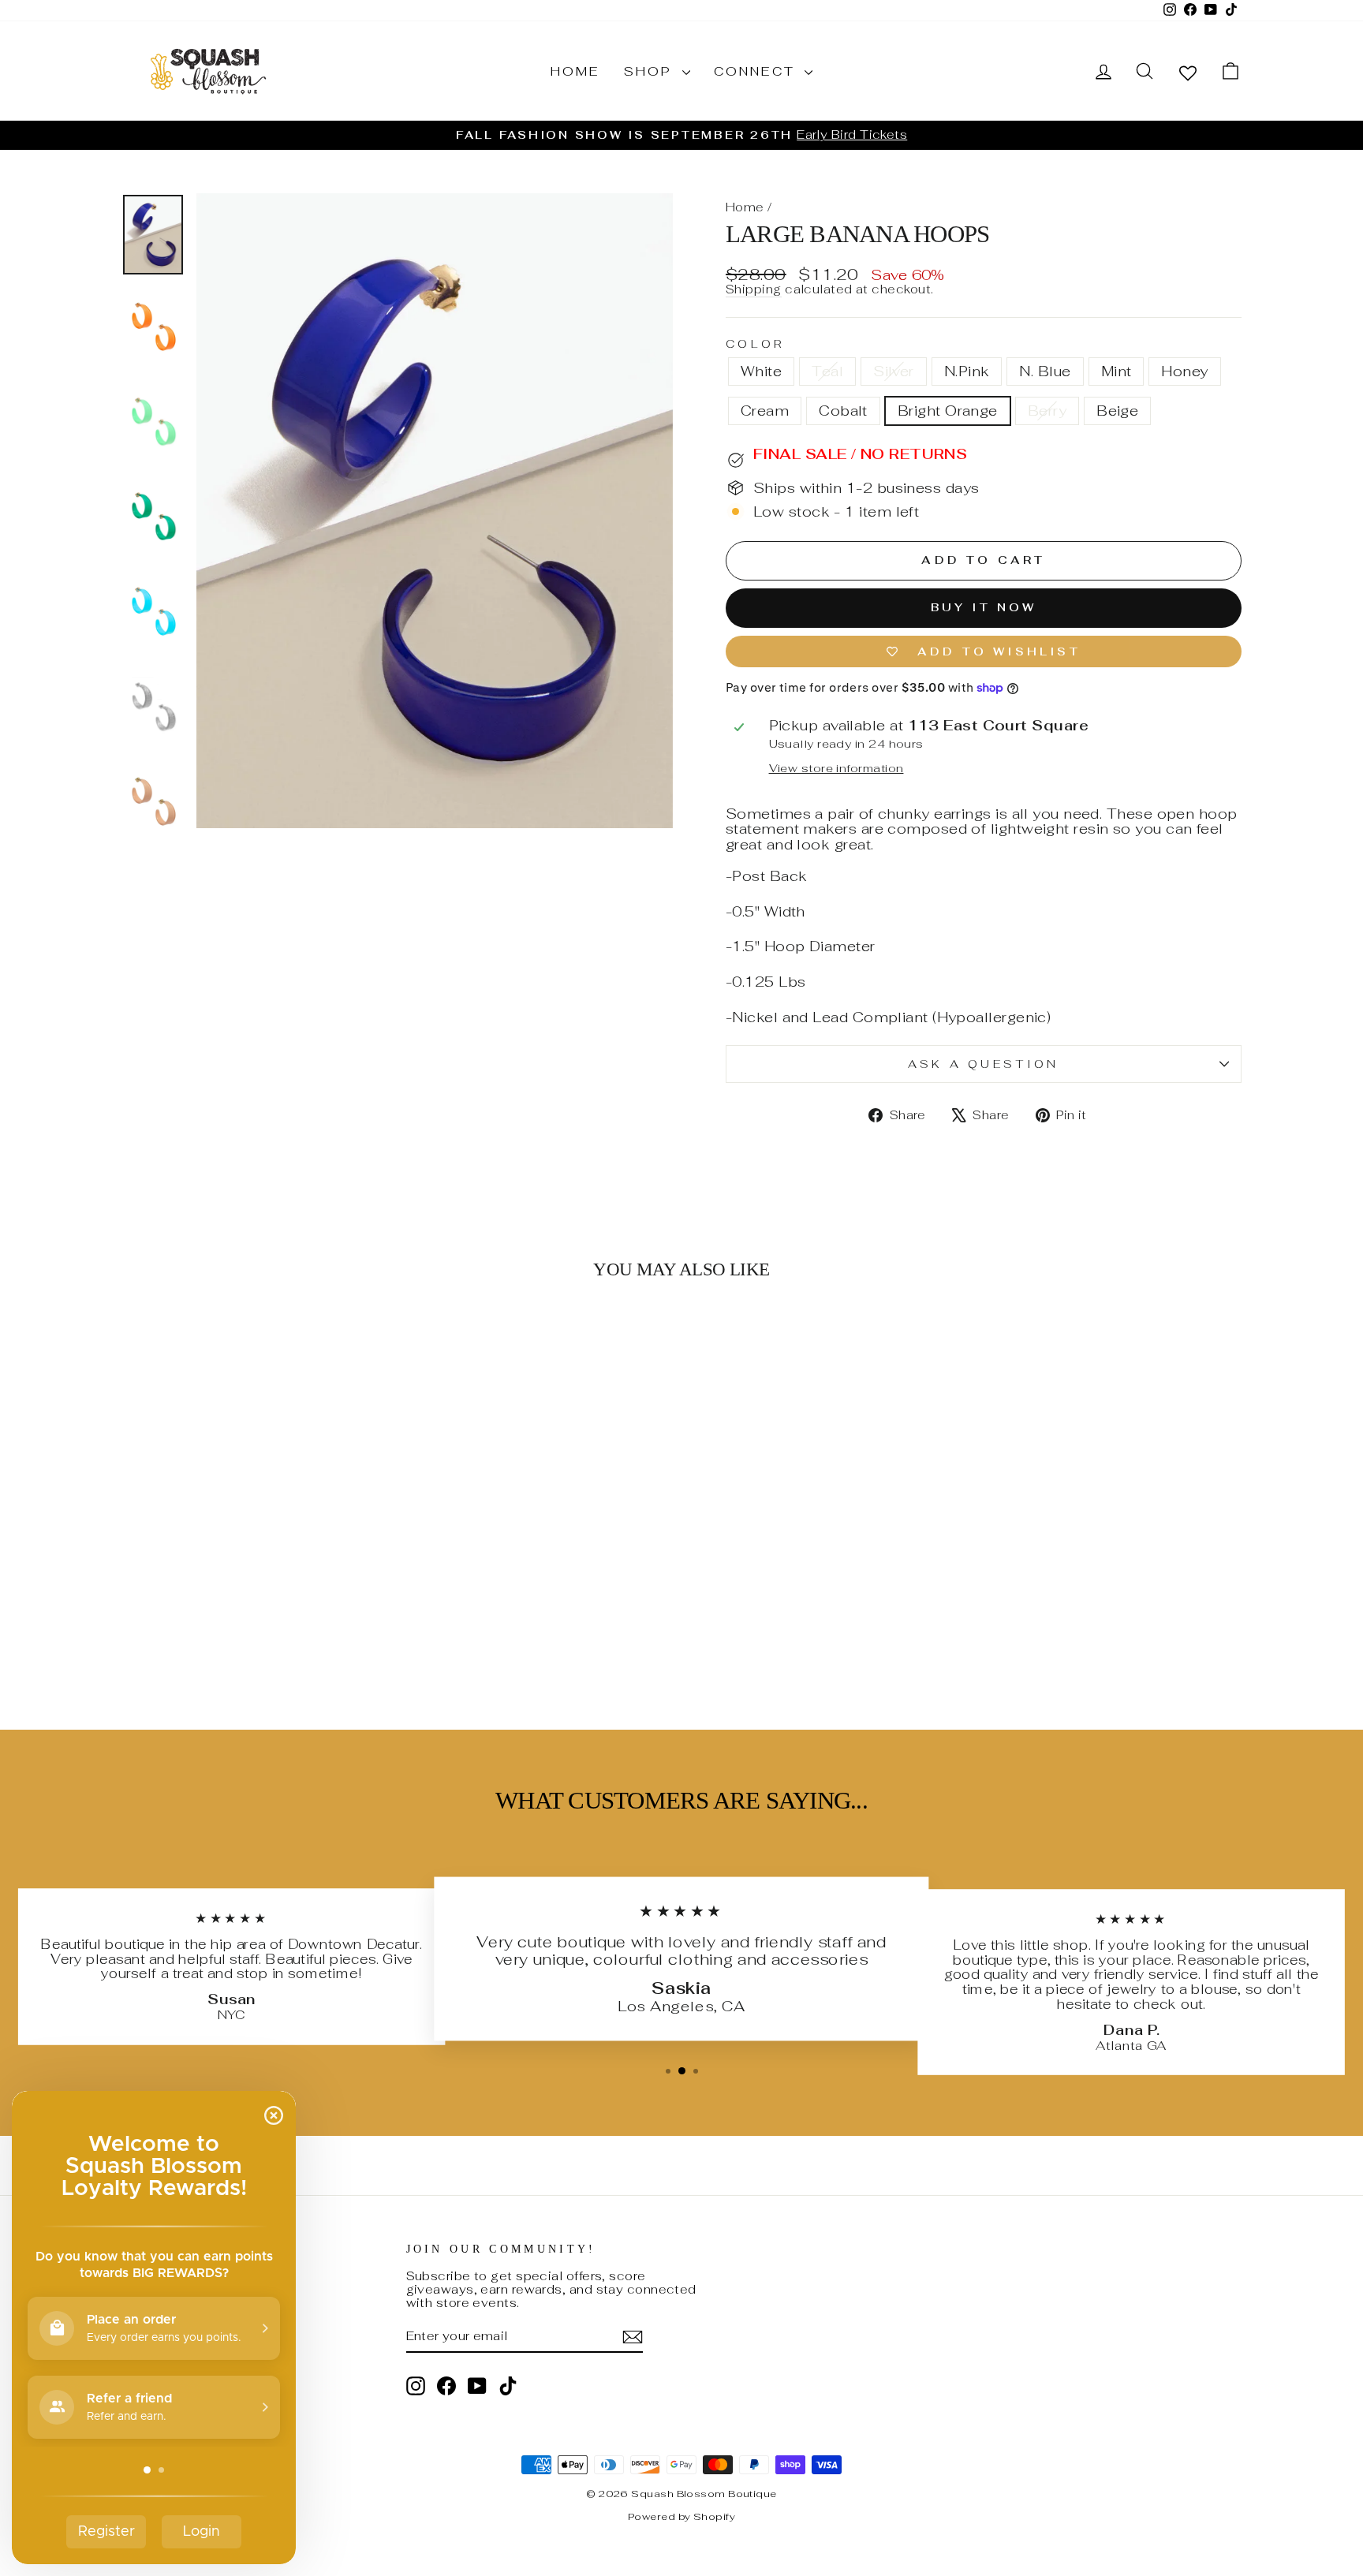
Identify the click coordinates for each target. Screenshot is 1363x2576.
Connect (758, 71)
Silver (894, 371)
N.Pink (967, 371)
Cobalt (843, 411)
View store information (836, 768)
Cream (765, 411)
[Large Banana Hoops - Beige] (372, 1636)
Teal (827, 371)
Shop (651, 71)
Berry (1047, 411)
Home (575, 71)
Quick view (255, 1568)
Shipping (754, 290)
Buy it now (984, 607)
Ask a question (983, 1064)
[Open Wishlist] (1188, 72)
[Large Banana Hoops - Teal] (159, 1636)
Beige (1117, 411)
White (761, 371)
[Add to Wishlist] (369, 1338)
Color (755, 344)
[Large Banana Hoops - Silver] (180, 1636)
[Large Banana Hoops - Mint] (244, 1636)
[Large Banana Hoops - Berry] (351, 1636)
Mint (1117, 371)
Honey (1184, 371)
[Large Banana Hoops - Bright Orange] (329, 1636)
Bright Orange (948, 411)
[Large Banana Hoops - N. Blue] (223, 1636)
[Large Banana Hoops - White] (138, 1636)
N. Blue (1045, 371)
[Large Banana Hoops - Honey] (265, 1636)
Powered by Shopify (681, 2516)
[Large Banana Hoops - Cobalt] (308, 1636)
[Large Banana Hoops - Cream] (287, 1636)
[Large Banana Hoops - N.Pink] (202, 1636)
